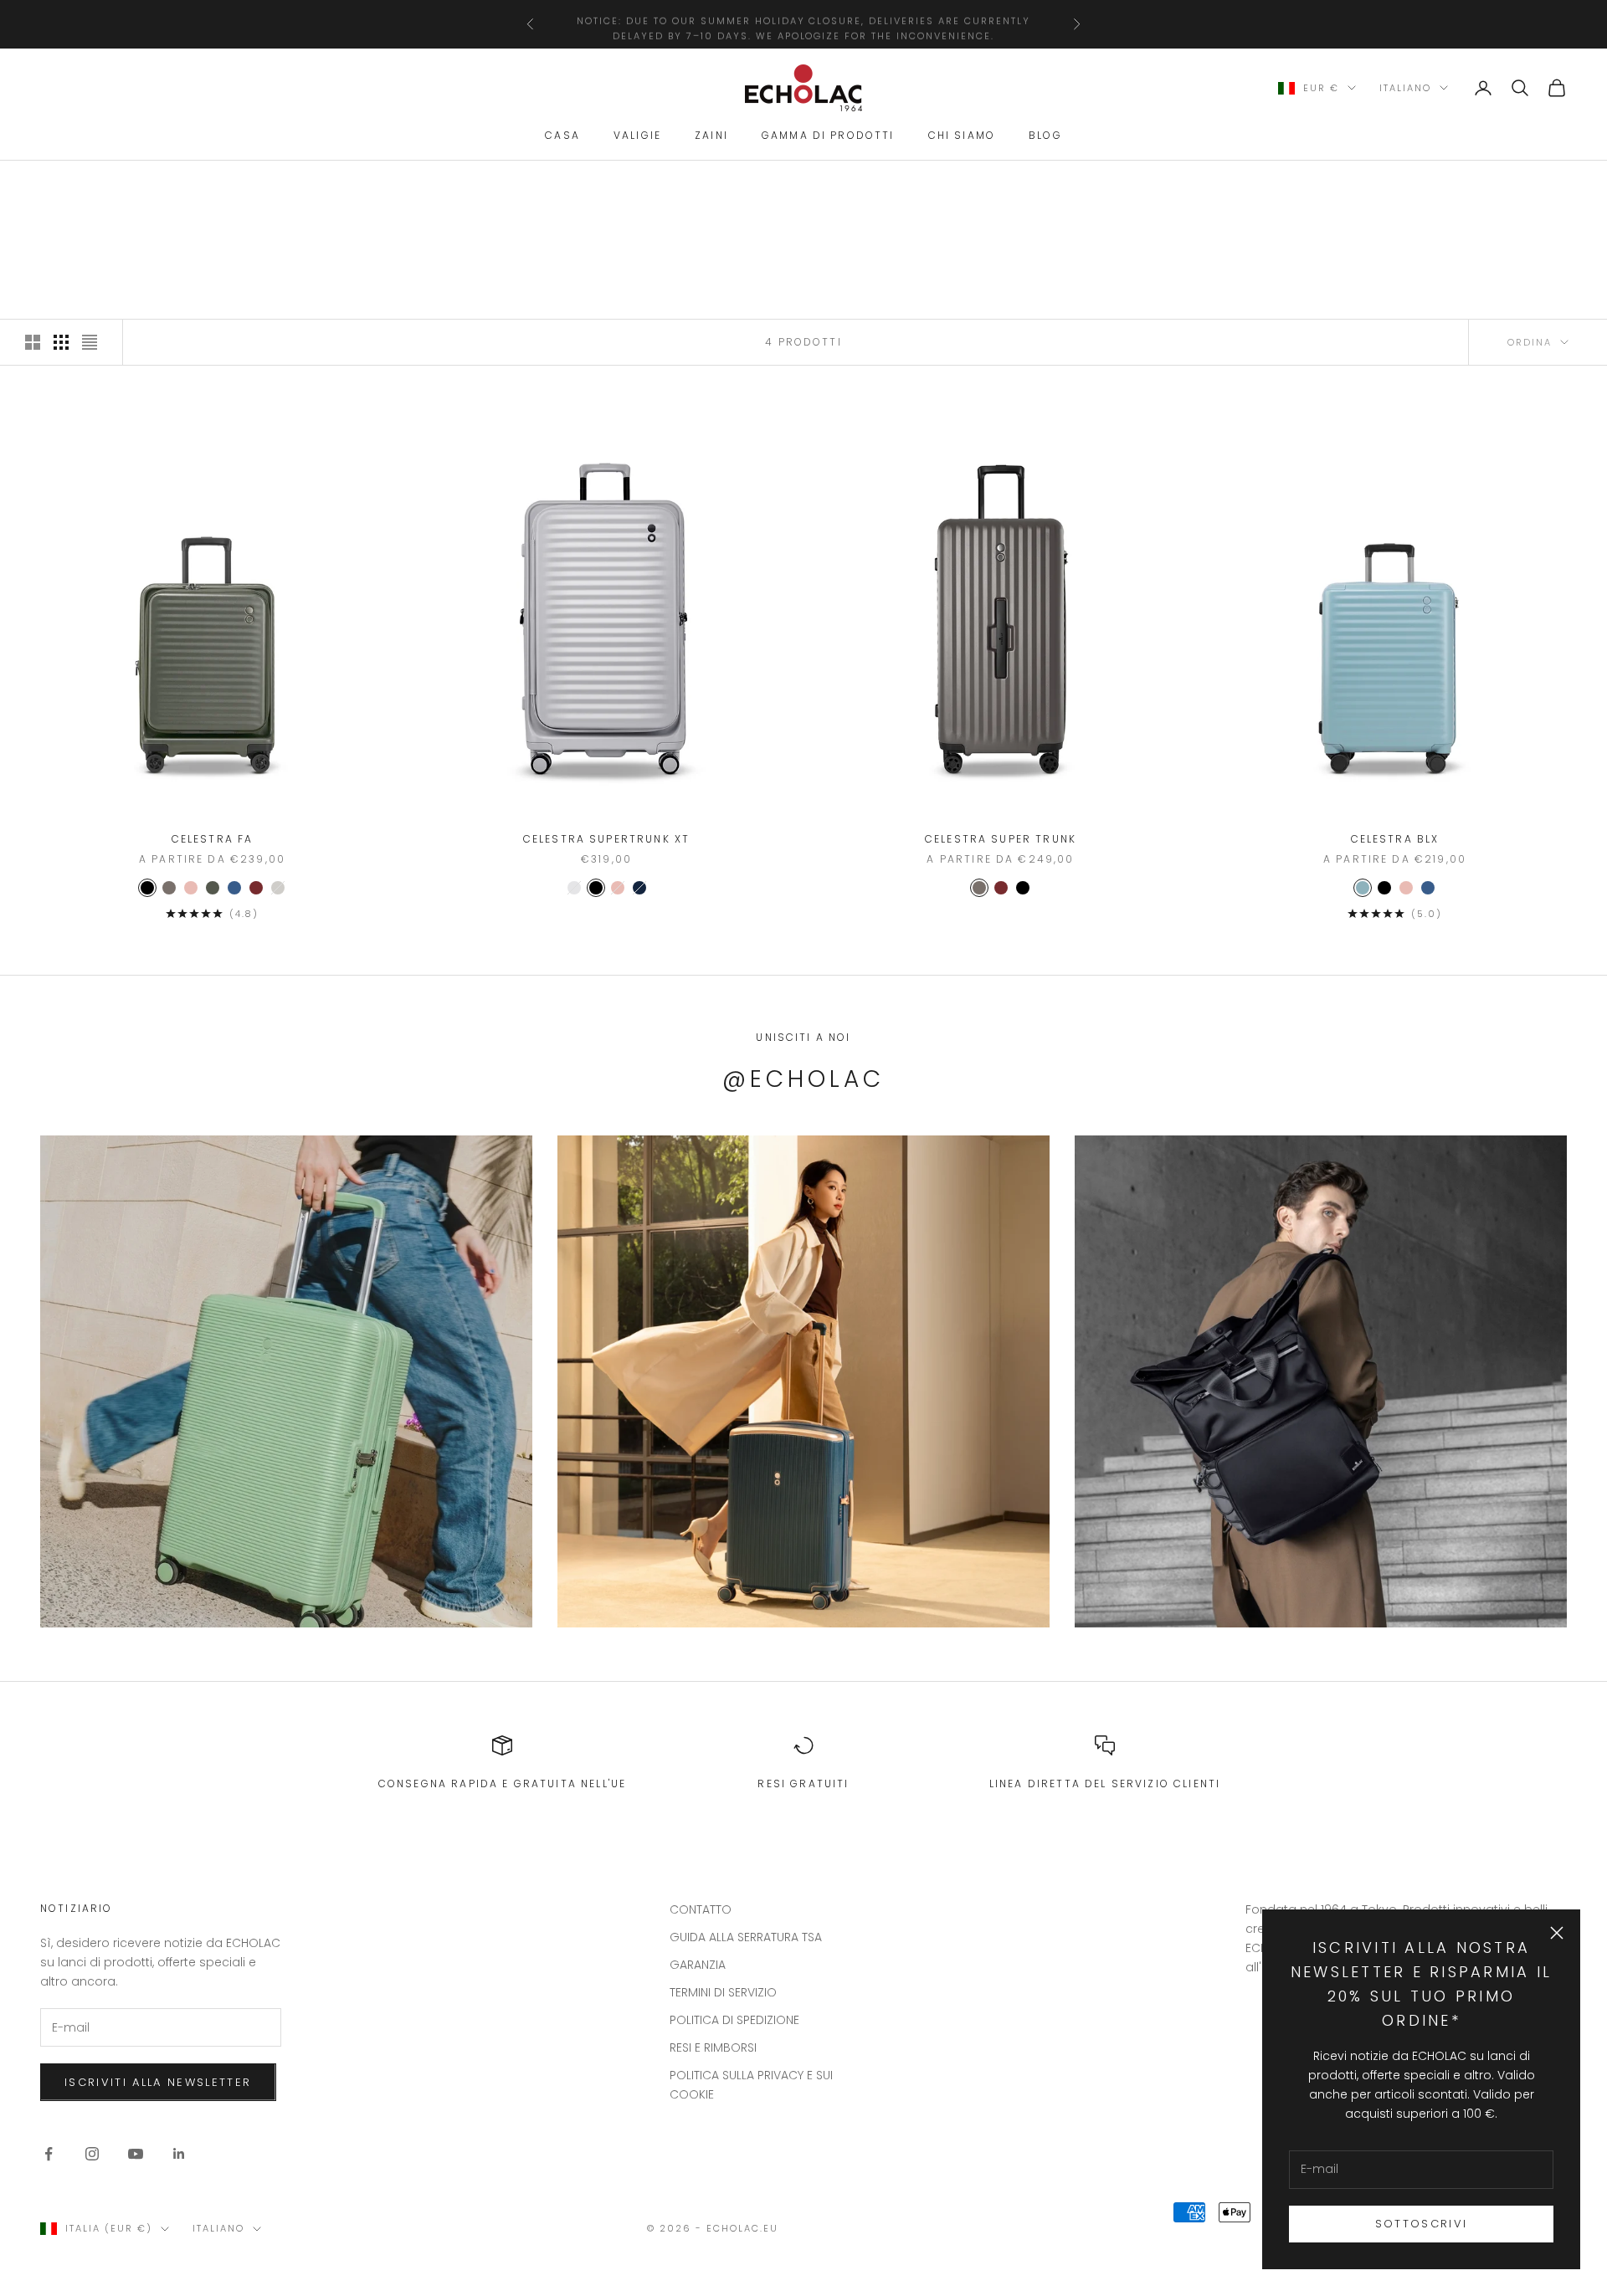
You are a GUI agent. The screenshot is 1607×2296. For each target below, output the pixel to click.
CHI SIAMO (962, 136)
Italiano (1405, 88)
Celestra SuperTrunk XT (607, 839)
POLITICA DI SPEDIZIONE (734, 2020)
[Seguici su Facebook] (49, 2154)
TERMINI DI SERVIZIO (723, 1992)
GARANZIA (698, 1965)
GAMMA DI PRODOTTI (828, 136)
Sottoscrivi (1422, 2224)
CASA (562, 136)
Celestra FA (213, 839)
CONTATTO (701, 1909)
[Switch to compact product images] (90, 342)
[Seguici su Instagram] (92, 2154)
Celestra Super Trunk (1001, 839)
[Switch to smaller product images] (61, 342)
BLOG (1045, 136)
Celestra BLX (1395, 839)
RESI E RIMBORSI (713, 2047)
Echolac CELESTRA (204, 184)
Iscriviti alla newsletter (158, 2082)
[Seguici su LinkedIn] (179, 2154)
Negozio (111, 184)
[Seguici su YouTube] (136, 2154)
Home (55, 184)
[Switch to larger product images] (33, 342)
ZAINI (711, 136)
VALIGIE (637, 136)
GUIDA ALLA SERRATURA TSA (746, 1937)
